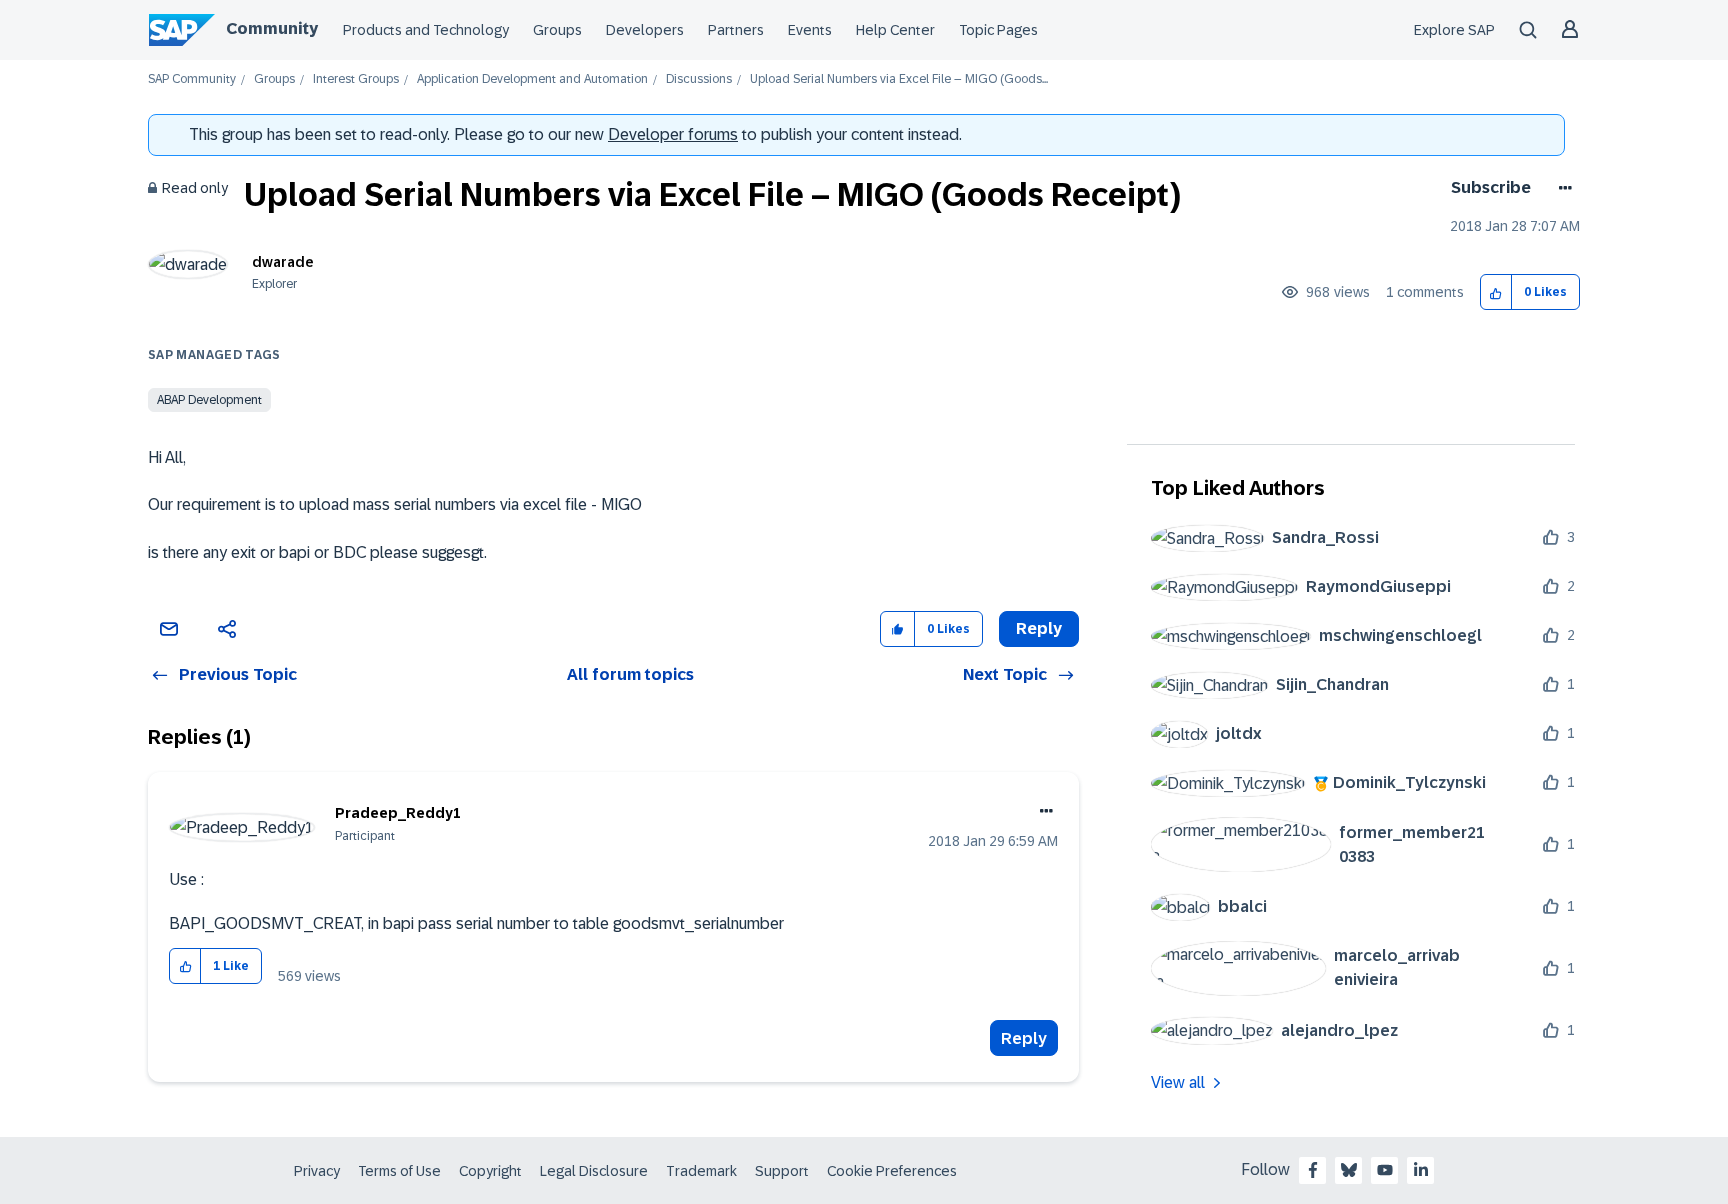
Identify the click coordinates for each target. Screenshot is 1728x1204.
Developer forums (673, 134)
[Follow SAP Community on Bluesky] (1349, 1170)
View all (1178, 1082)
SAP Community (192, 79)
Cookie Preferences (892, 1171)
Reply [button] (1039, 628)
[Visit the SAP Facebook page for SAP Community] (1313, 1170)
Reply (1024, 1038)
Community (272, 28)
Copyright (490, 1171)
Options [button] (1561, 188)
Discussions (699, 79)
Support (782, 1171)
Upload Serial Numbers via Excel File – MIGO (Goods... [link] (899, 79)
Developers (645, 30)
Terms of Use (399, 1171)
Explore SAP (1454, 30)
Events (810, 30)
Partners (736, 30)
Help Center (895, 30)
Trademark (701, 1171)
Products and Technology (426, 30)
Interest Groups (356, 79)
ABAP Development (209, 400)
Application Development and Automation (532, 79)
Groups (557, 30)
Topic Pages (998, 30)
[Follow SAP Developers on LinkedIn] (1421, 1170)
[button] (1496, 292)
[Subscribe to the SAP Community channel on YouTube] (1385, 1170)
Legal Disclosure (594, 1171)
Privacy (317, 1171)
